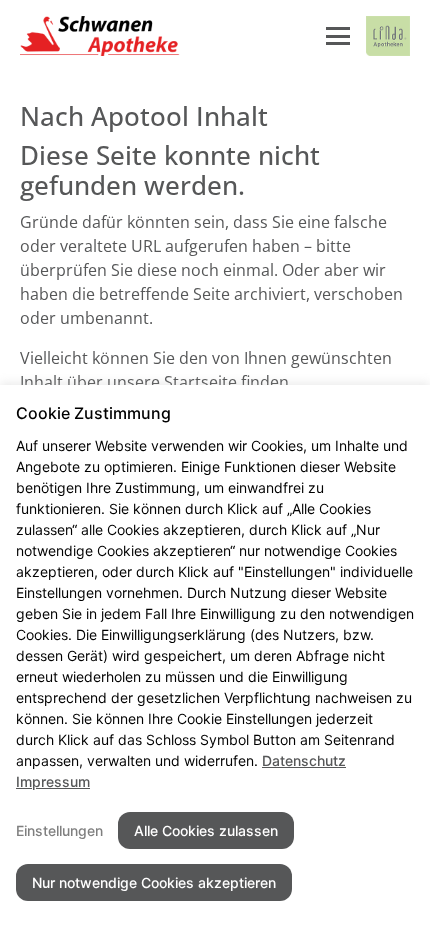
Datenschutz (304, 760)
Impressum (53, 781)
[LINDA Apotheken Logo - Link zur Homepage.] (388, 36)
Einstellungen (59, 830)
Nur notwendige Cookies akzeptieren (154, 882)
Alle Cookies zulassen (206, 830)
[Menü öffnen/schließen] (338, 36)
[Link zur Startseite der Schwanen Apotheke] (100, 36)
